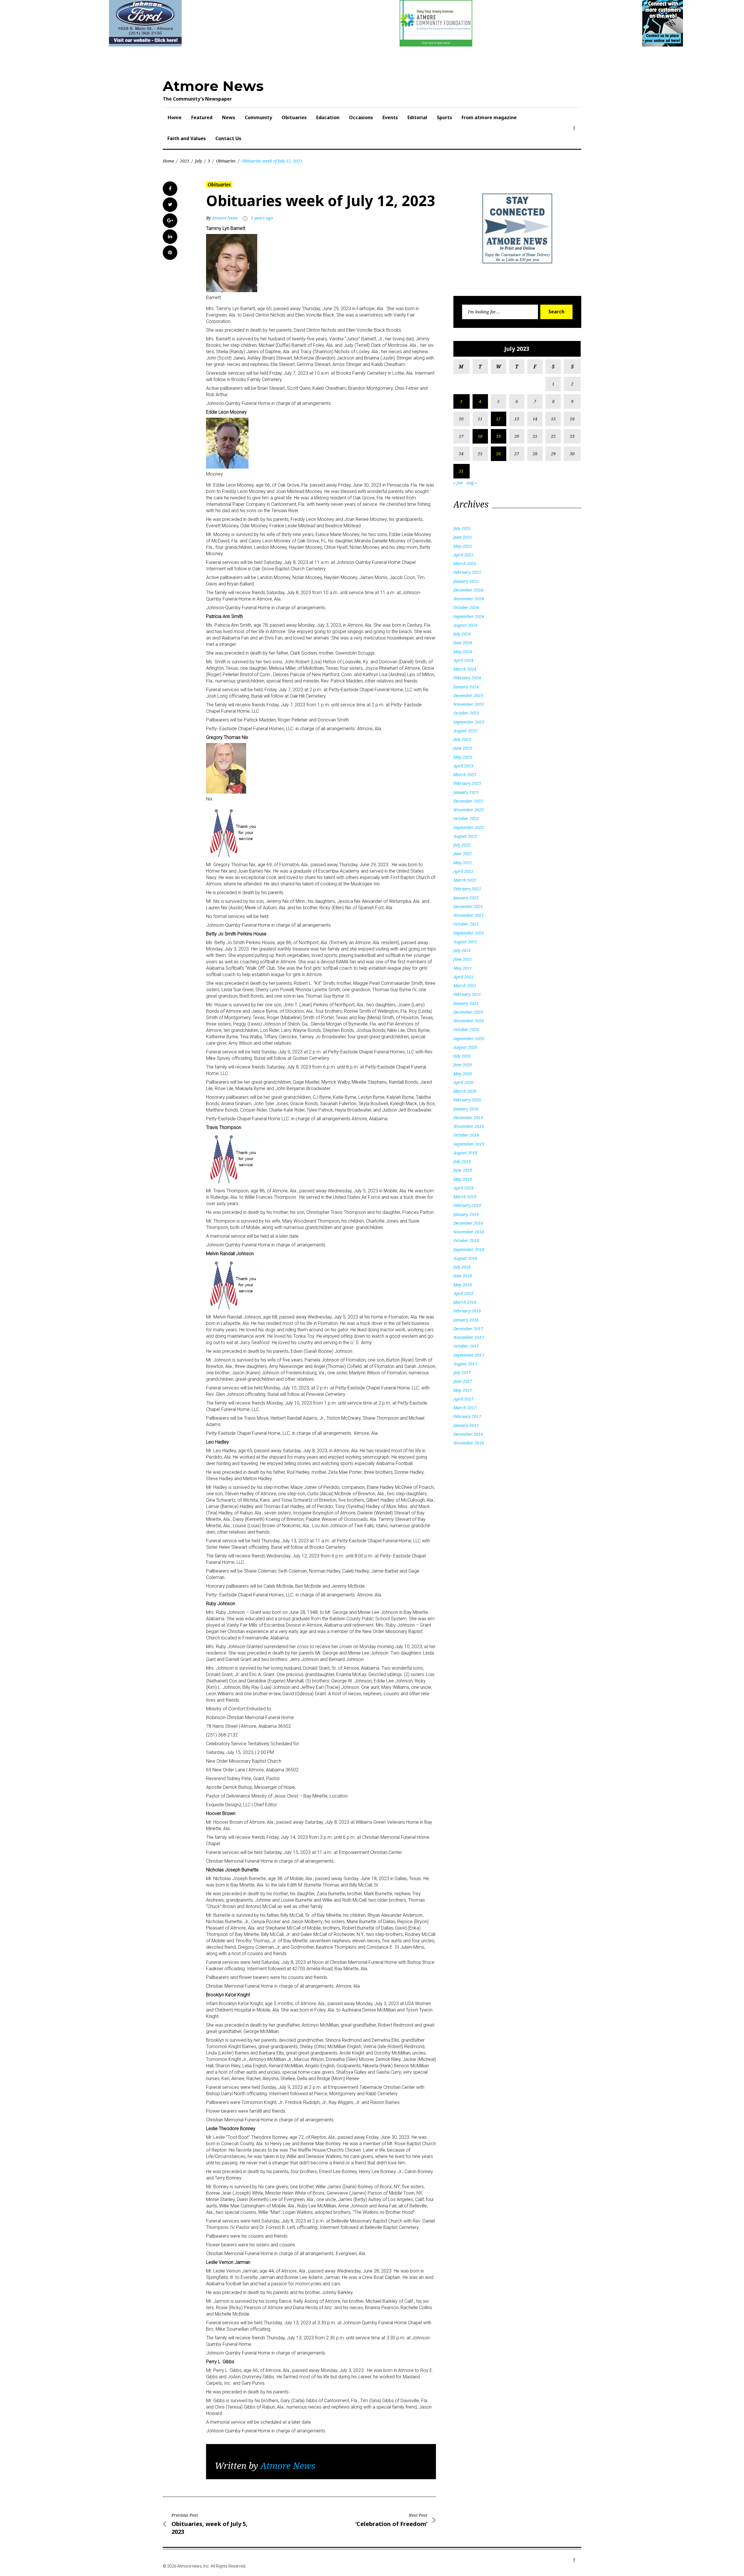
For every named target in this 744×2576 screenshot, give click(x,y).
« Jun (458, 483)
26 (498, 454)
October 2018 (466, 1240)
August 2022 (465, 836)
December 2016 (468, 1434)
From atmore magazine (489, 117)
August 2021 (465, 942)
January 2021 (466, 1003)
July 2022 (462, 845)
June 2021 (463, 959)
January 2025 (466, 581)
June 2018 (463, 1276)
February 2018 (467, 1311)
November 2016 (469, 1443)
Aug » (472, 483)
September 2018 (469, 1249)
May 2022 (463, 863)
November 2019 (469, 1126)
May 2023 (463, 757)
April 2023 (463, 766)
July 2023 (462, 739)
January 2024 (466, 687)
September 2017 (469, 1355)
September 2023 (469, 722)
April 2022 (463, 871)
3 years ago (262, 218)
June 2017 (463, 1381)
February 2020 (467, 1100)
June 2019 (463, 1170)
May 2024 (463, 652)
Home (175, 117)
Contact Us (228, 138)
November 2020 (469, 1021)
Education (328, 117)
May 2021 (463, 968)
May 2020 (463, 1074)
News (229, 117)
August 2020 (465, 1047)
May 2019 (463, 1179)
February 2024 (467, 678)
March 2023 (465, 775)
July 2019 (462, 1161)
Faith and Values (187, 138)
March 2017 (465, 1408)
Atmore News (213, 86)
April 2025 (463, 555)
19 (498, 436)
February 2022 (467, 889)
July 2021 (462, 950)
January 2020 (466, 1109)
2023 (185, 161)
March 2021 (465, 986)
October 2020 (466, 1029)
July (198, 161)
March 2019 (465, 1197)
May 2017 (463, 1390)
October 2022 (466, 818)
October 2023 (466, 713)
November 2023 (469, 704)
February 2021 (467, 994)
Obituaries (294, 117)
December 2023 (468, 695)
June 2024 (463, 643)
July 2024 (462, 634)
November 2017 (469, 1337)
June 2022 (463, 854)
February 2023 (467, 783)
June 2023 (463, 748)
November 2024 (469, 599)
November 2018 (469, 1232)
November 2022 (469, 810)
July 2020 (462, 1056)
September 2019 (469, 1144)
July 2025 (462, 528)
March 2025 (465, 563)
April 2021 (463, 977)
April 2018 (463, 1293)
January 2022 (466, 898)
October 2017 (466, 1346)
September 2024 (469, 616)
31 (461, 471)
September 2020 (469, 1038)
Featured (202, 117)
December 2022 (468, 801)
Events (390, 117)
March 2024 (465, 669)
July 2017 (462, 1372)
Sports (444, 117)
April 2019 (463, 1188)
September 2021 (469, 933)
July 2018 (462, 1267)
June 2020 (463, 1065)
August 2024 (465, 625)
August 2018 (465, 1258)
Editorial (417, 117)
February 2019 (467, 1205)
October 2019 (466, 1135)
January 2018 (466, 1320)
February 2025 (467, 572)
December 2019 (468, 1118)
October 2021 (466, 924)
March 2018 (465, 1302)
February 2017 (467, 1416)
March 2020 (465, 1091)
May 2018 (463, 1285)
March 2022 (465, 880)
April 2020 (463, 1082)
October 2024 (466, 607)
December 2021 (468, 906)
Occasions (361, 117)
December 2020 (468, 1012)
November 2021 (469, 915)
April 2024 (463, 660)
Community (258, 117)
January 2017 (466, 1425)
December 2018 (468, 1223)
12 (498, 419)
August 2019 (465, 1153)
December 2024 (468, 590)
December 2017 (468, 1329)
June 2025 (463, 537)
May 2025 (463, 546)
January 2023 (466, 792)
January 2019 (466, 1214)
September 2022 (469, 827)
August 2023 (465, 731)
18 (480, 436)
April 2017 (463, 1399)
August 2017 (465, 1364)
